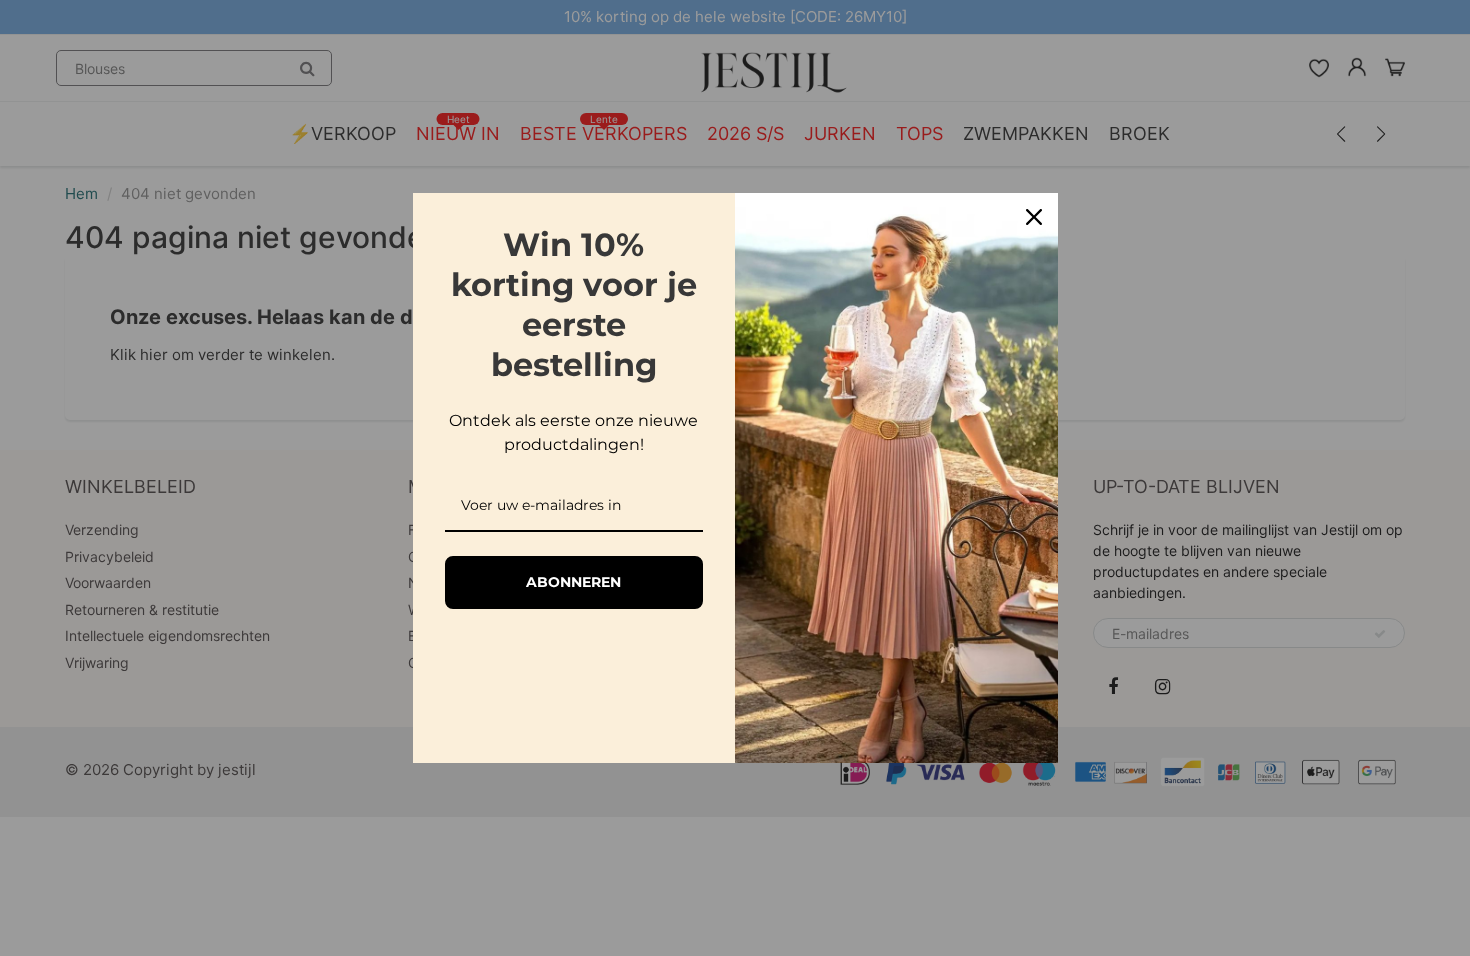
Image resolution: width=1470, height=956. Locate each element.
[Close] (1034, 217)
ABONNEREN (573, 582)
